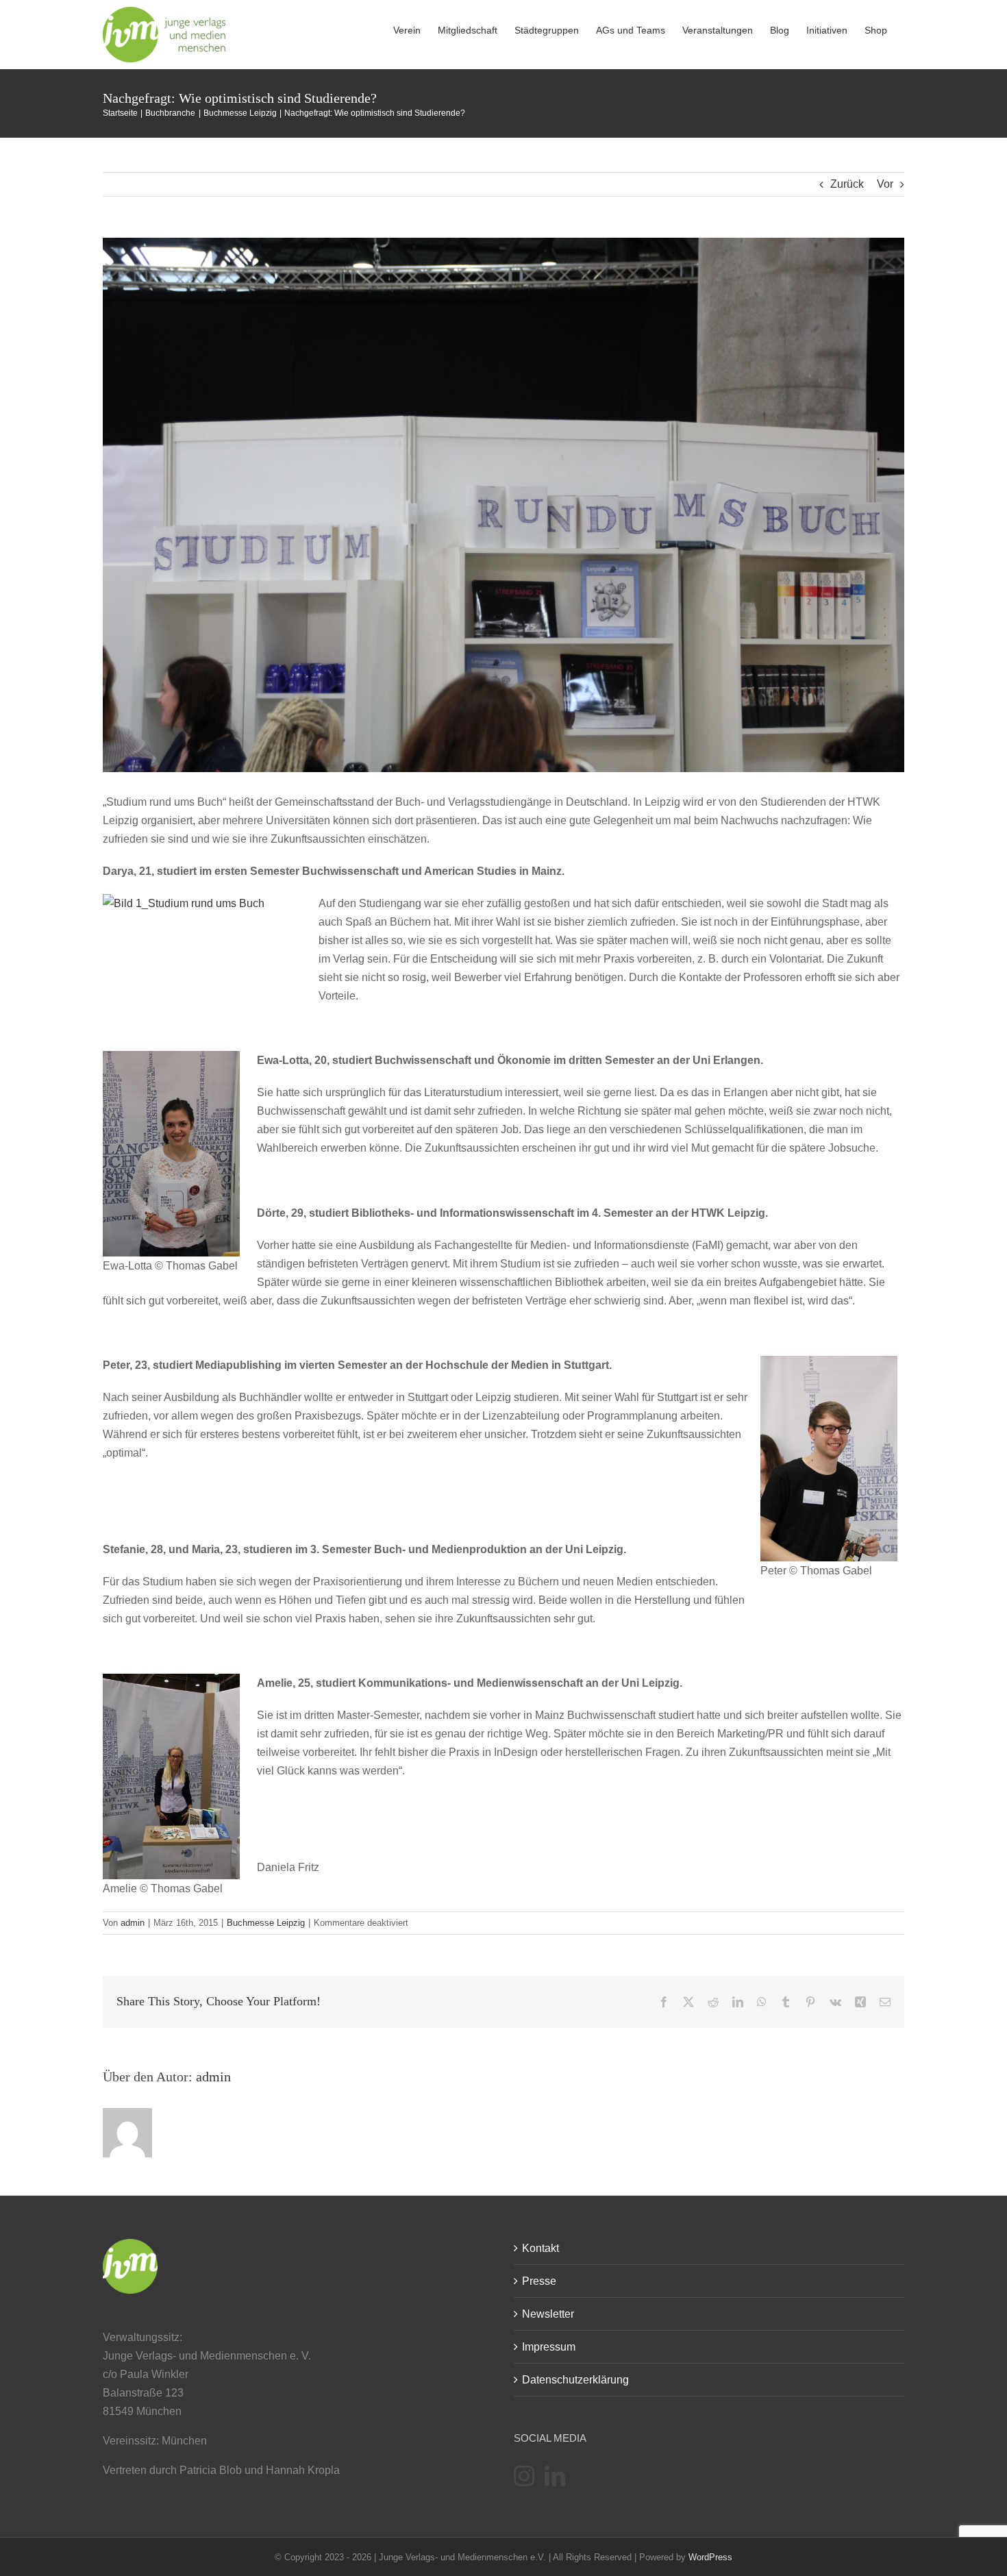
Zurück (847, 184)
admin (133, 1923)
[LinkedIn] (555, 2476)
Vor (885, 184)
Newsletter (548, 2314)
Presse (539, 2281)
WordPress (710, 2557)
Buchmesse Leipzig (266, 1923)
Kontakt (540, 2248)
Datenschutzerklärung (575, 2380)
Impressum (549, 2347)
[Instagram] (524, 2476)
